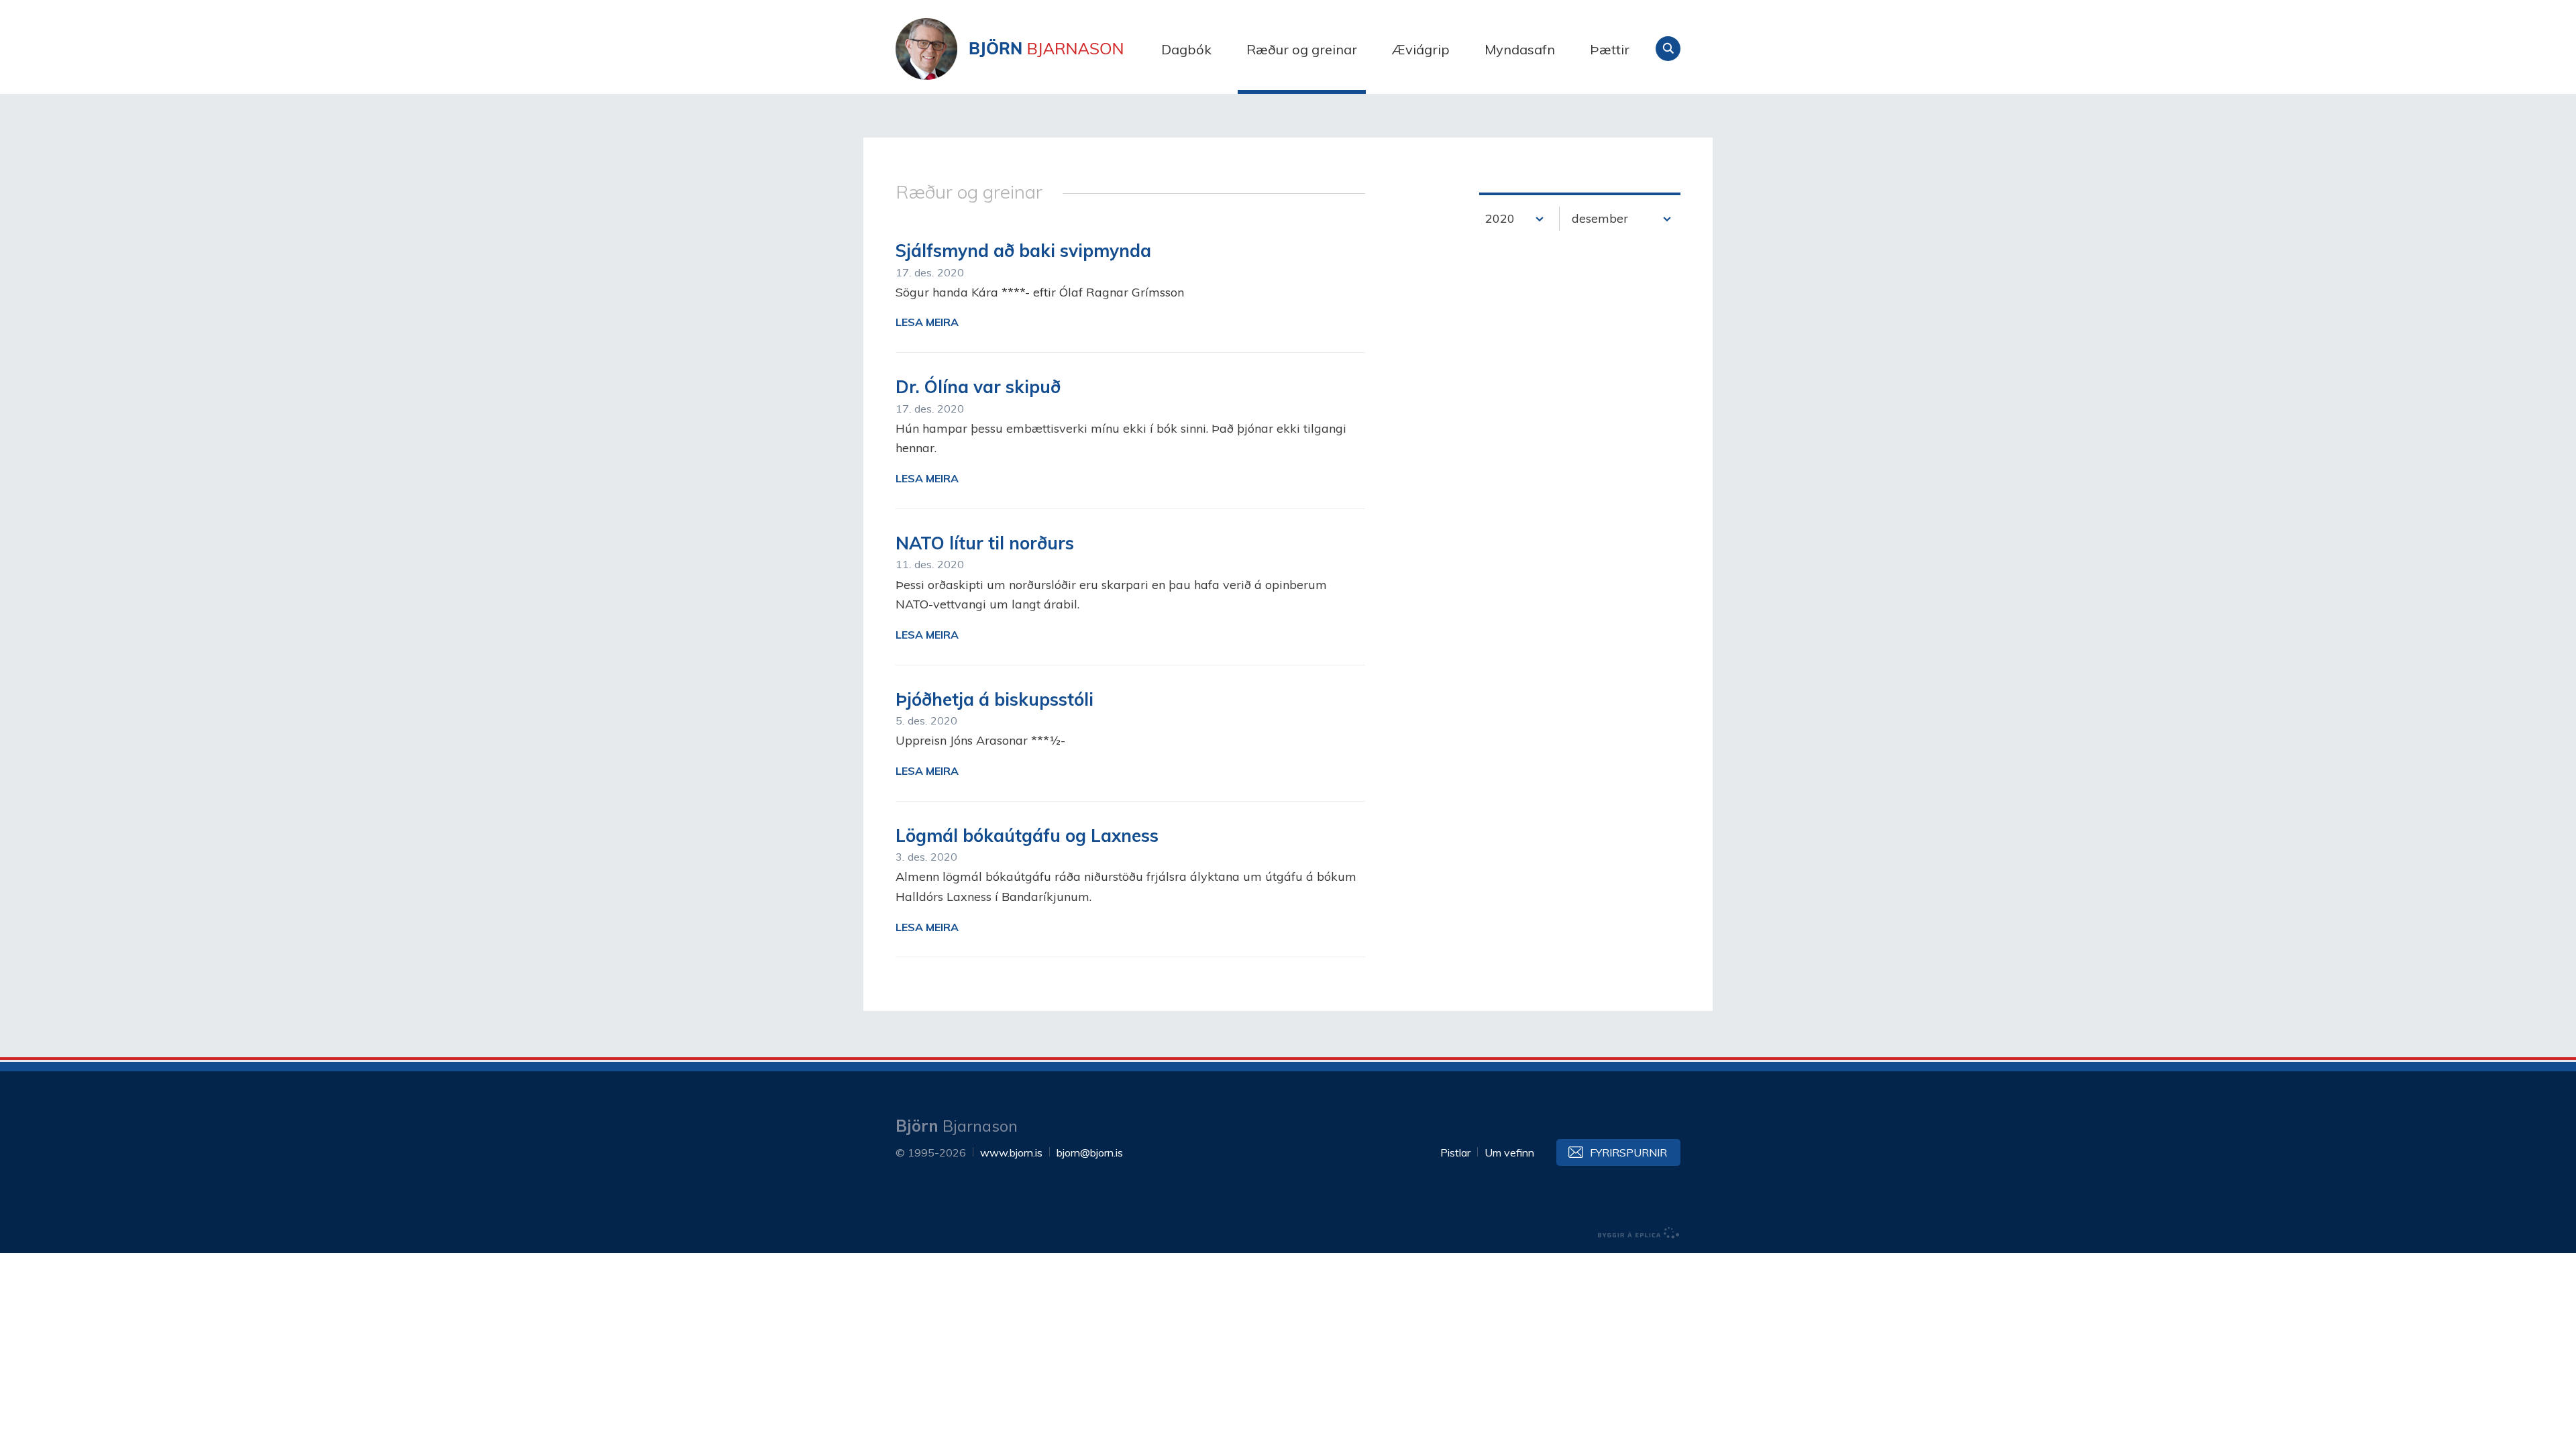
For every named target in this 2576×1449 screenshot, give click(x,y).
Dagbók (1186, 49)
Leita (1668, 49)
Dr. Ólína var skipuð (978, 387)
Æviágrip (1421, 49)
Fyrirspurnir (1628, 1152)
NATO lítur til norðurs (985, 543)
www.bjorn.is (1011, 1152)
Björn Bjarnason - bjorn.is (1030, 49)
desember (1600, 218)
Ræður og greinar (1302, 49)
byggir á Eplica (1639, 1233)
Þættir (1610, 49)
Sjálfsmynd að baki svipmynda (1023, 251)
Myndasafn (1520, 49)
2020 (1500, 218)
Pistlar (1455, 1152)
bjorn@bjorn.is (1090, 1152)
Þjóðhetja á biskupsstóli (995, 699)
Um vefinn (1509, 1152)
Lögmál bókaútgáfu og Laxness (1027, 836)
